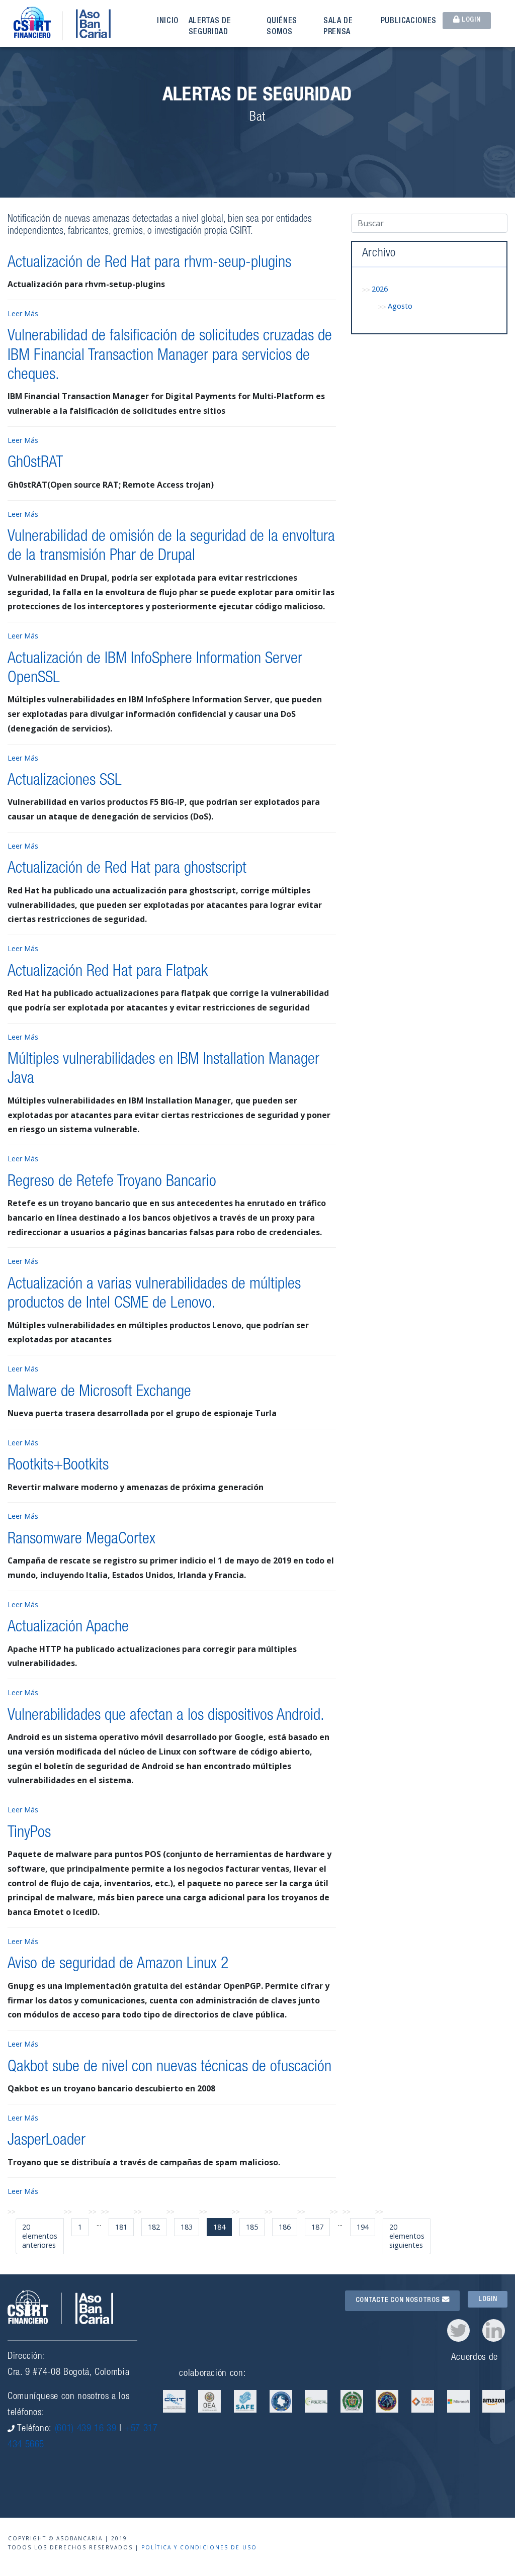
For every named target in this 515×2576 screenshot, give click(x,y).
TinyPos (29, 1833)
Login (470, 20)
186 (285, 2227)
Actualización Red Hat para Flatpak (108, 972)
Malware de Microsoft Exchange (99, 1393)
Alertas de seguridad (210, 27)
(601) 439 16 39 (86, 2429)
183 (187, 2227)
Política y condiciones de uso (199, 2547)
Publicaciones (409, 22)
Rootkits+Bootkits (58, 1466)
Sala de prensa (338, 27)
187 (317, 2227)
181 (121, 2227)
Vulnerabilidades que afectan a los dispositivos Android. (166, 1716)
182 (154, 2227)
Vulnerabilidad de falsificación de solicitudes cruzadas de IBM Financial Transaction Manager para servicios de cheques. (170, 356)
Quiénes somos (282, 27)
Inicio (168, 22)
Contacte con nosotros (399, 2301)
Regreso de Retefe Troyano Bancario (112, 1182)
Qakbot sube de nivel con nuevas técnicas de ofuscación (169, 2068)
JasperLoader (47, 2141)
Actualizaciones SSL (65, 781)
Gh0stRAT (35, 464)
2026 (380, 289)
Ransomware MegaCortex (81, 1540)
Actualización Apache (68, 1628)
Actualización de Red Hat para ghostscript (127, 869)
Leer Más (23, 313)
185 (252, 2227)
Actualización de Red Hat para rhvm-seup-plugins (149, 263)
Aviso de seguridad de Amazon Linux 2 (118, 1965)
